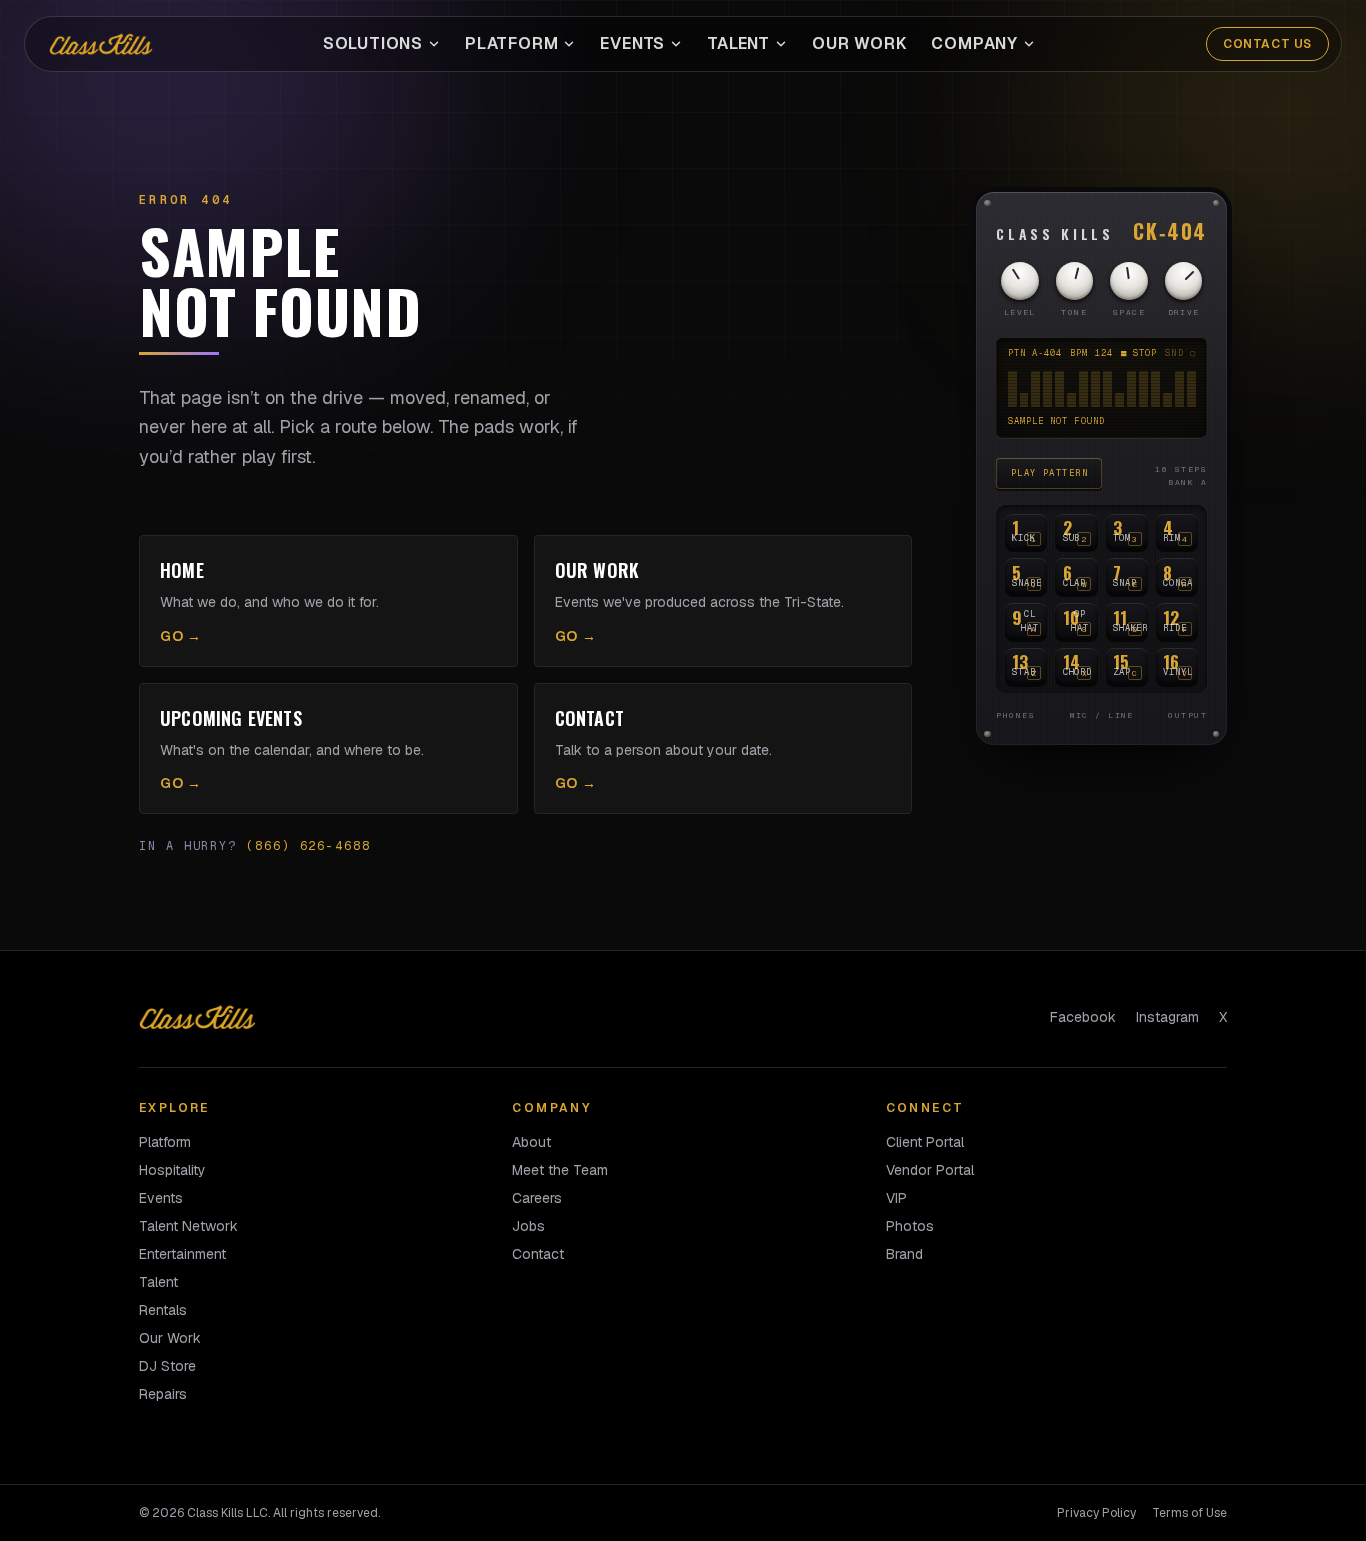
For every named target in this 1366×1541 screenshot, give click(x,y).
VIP (896, 1198)
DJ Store (167, 1366)
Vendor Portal (930, 1170)
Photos (910, 1226)
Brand (904, 1254)
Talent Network (188, 1226)
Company (974, 43)
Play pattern (1049, 473)
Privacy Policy (1096, 1513)
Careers (537, 1198)
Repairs (163, 1394)
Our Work (859, 43)
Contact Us (1267, 44)
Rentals (163, 1310)
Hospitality (172, 1170)
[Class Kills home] (101, 44)
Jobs (528, 1226)
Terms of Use (1189, 1513)
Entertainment (182, 1254)
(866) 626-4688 (308, 846)
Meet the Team (560, 1170)
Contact (538, 1254)
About (531, 1142)
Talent (738, 43)
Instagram (1167, 1017)
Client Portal (925, 1142)
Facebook (1083, 1017)
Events (632, 43)
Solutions (373, 43)
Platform (511, 43)
